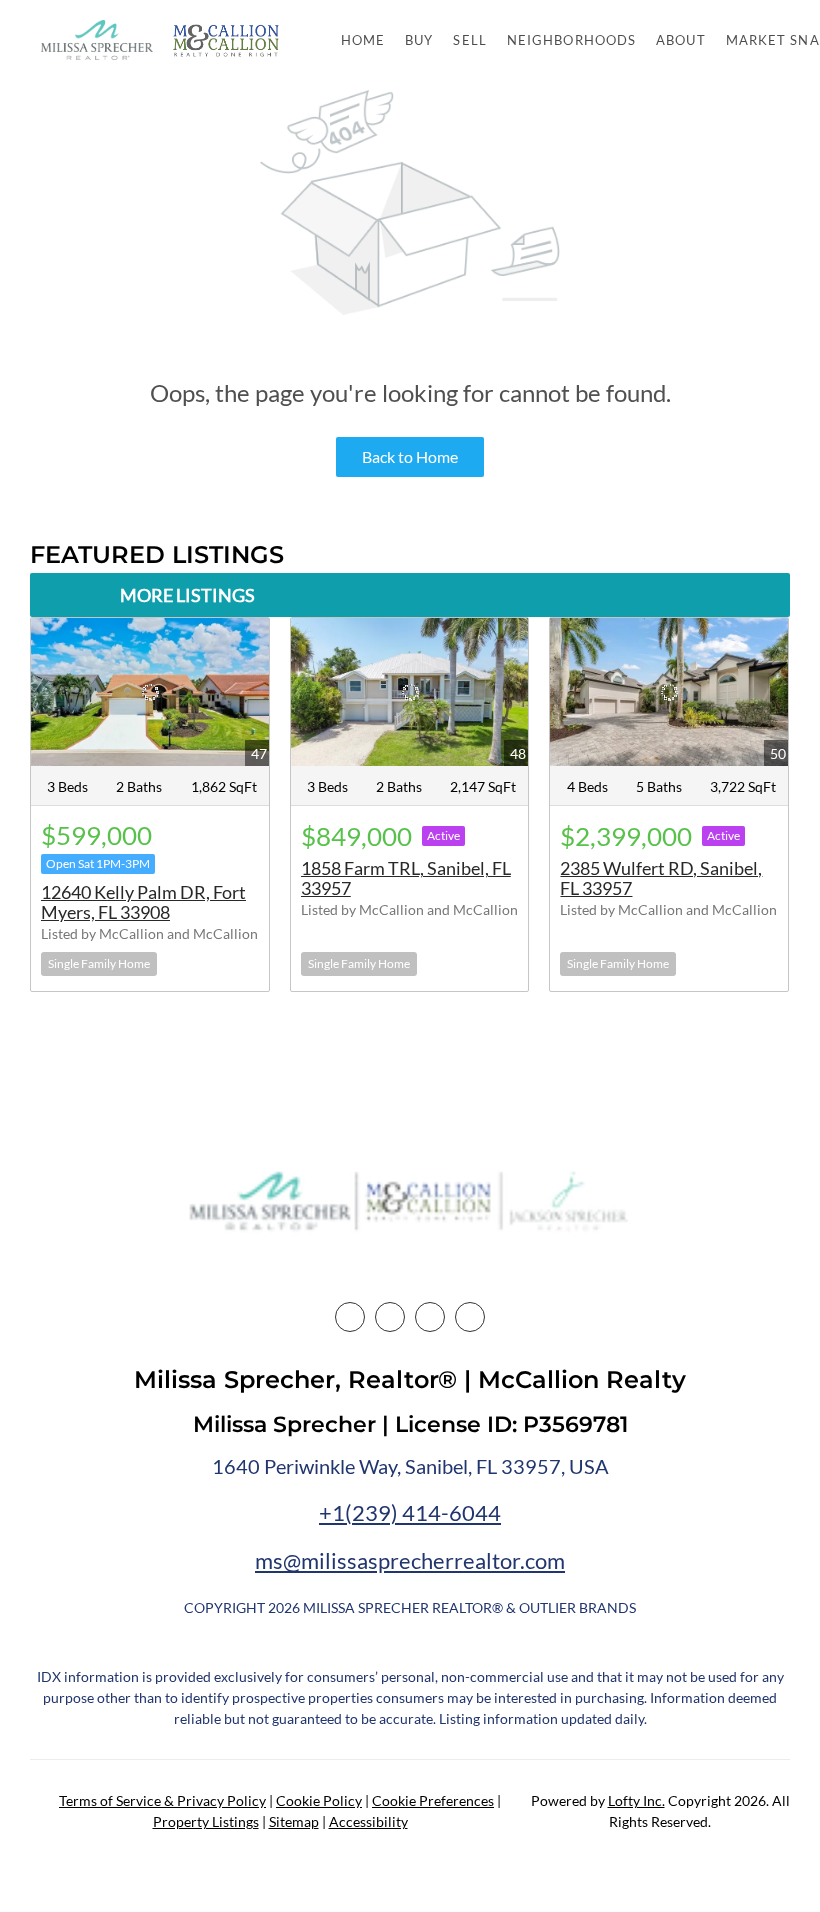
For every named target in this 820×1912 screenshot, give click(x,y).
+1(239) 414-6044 (410, 1512)
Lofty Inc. (636, 1800)
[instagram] (430, 1317)
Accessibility (368, 1821)
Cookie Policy (319, 1800)
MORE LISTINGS (187, 595)
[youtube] (470, 1317)
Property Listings (206, 1821)
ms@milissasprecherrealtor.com (410, 1560)
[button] (97, 40)
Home (363, 40)
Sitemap (294, 1821)
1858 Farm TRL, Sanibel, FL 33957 (406, 878)
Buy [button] (419, 40)
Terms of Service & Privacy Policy (162, 1800)
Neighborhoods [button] (571, 40)
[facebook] (350, 1317)
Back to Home (410, 456)
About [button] (681, 40)
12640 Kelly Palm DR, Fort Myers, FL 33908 (143, 902)
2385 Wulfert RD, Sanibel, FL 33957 (661, 878)
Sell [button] (469, 40)
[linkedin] (390, 1317)
